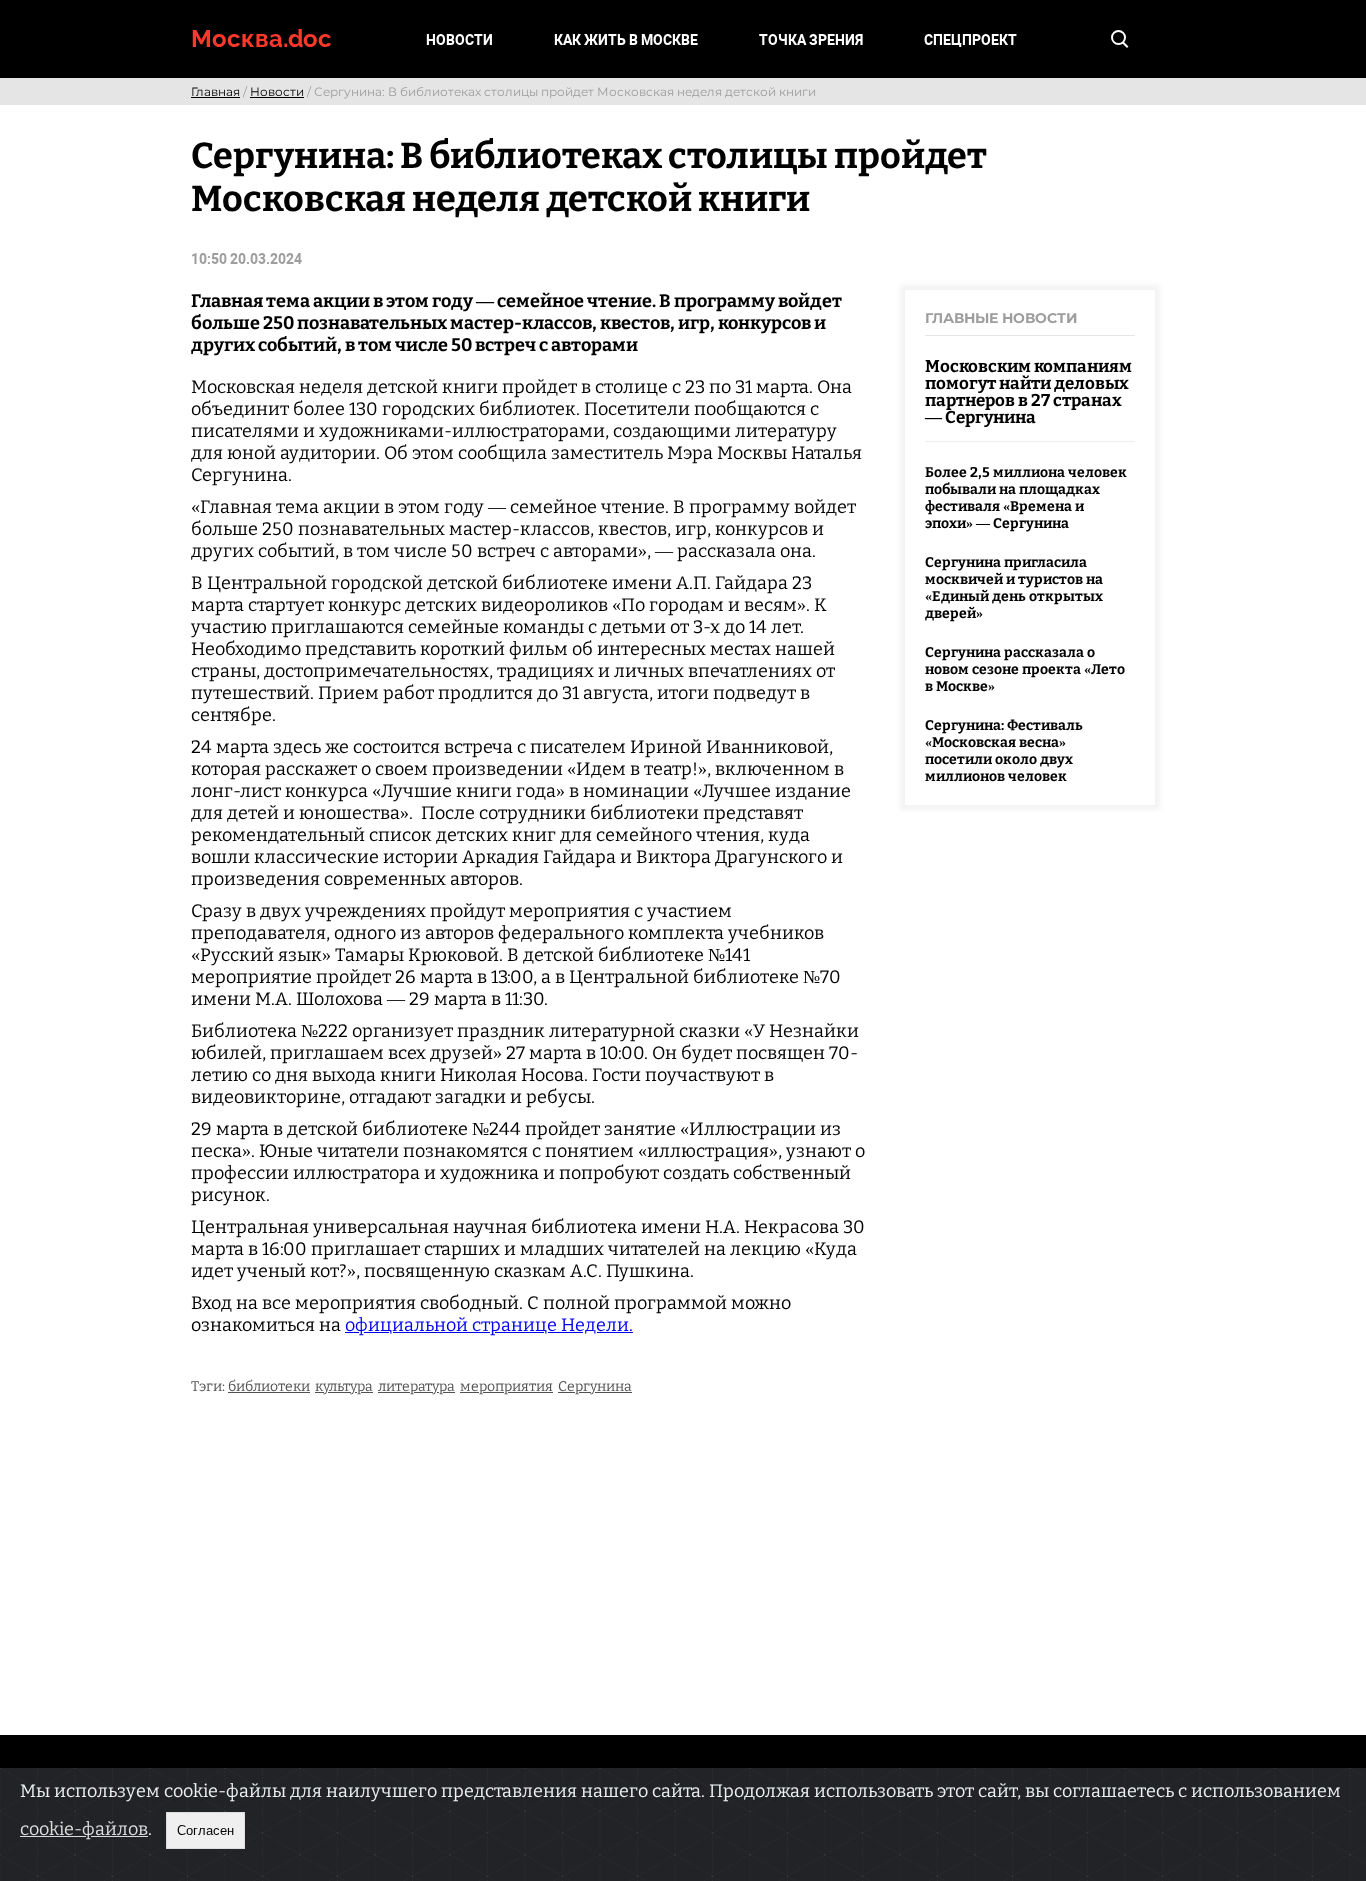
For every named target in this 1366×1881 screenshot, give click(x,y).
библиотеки (269, 1386)
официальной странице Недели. (489, 1325)
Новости (459, 40)
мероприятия (506, 1386)
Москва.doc (261, 38)
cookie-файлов (84, 1829)
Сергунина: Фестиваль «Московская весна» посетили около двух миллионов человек (1004, 751)
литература (416, 1386)
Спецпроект (970, 40)
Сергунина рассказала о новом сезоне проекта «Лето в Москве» (1025, 669)
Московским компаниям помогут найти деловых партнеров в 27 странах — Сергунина (1028, 392)
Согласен (205, 1830)
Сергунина (595, 1386)
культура (344, 1386)
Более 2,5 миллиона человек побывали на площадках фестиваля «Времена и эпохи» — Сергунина (1026, 498)
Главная (215, 91)
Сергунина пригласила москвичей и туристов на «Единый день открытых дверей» (1014, 588)
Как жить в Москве (626, 40)
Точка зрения (811, 40)
